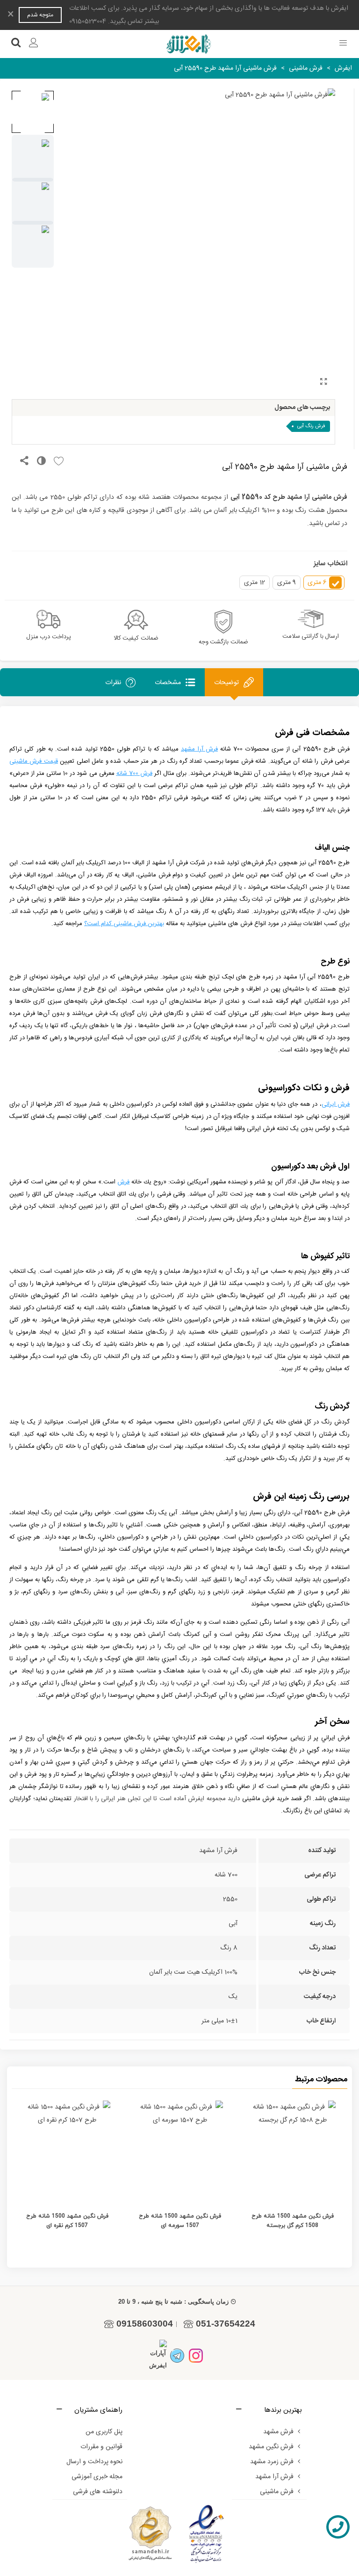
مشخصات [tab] (168, 682)
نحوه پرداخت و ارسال (94, 2462)
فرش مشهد (278, 2432)
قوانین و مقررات (101, 2447)
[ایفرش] (188, 44)
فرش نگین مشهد (271, 2447)
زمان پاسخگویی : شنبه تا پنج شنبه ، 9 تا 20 (173, 2302)
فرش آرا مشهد (274, 2477)
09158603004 (145, 2324)
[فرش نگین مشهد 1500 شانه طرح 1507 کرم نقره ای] (67, 2150)
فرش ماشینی (277, 2492)
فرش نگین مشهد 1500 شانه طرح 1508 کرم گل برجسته (293, 2221)
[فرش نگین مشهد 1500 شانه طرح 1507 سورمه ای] (180, 2150)
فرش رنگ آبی (311, 426)
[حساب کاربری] (34, 44)
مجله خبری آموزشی (97, 2477)
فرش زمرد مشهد (272, 2462)
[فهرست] (343, 44)
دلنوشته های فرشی (98, 2492)
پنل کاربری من (104, 2432)
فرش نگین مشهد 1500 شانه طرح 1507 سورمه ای (180, 2221)
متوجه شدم (40, 15)
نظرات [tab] (113, 682)
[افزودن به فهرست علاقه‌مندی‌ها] (56, 462)
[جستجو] (16, 44)
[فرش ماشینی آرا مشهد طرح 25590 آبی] (323, 383)
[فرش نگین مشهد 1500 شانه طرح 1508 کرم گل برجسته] (292, 2150)
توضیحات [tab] (226, 682)
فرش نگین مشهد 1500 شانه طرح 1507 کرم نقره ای (67, 2221)
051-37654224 (226, 2324)
